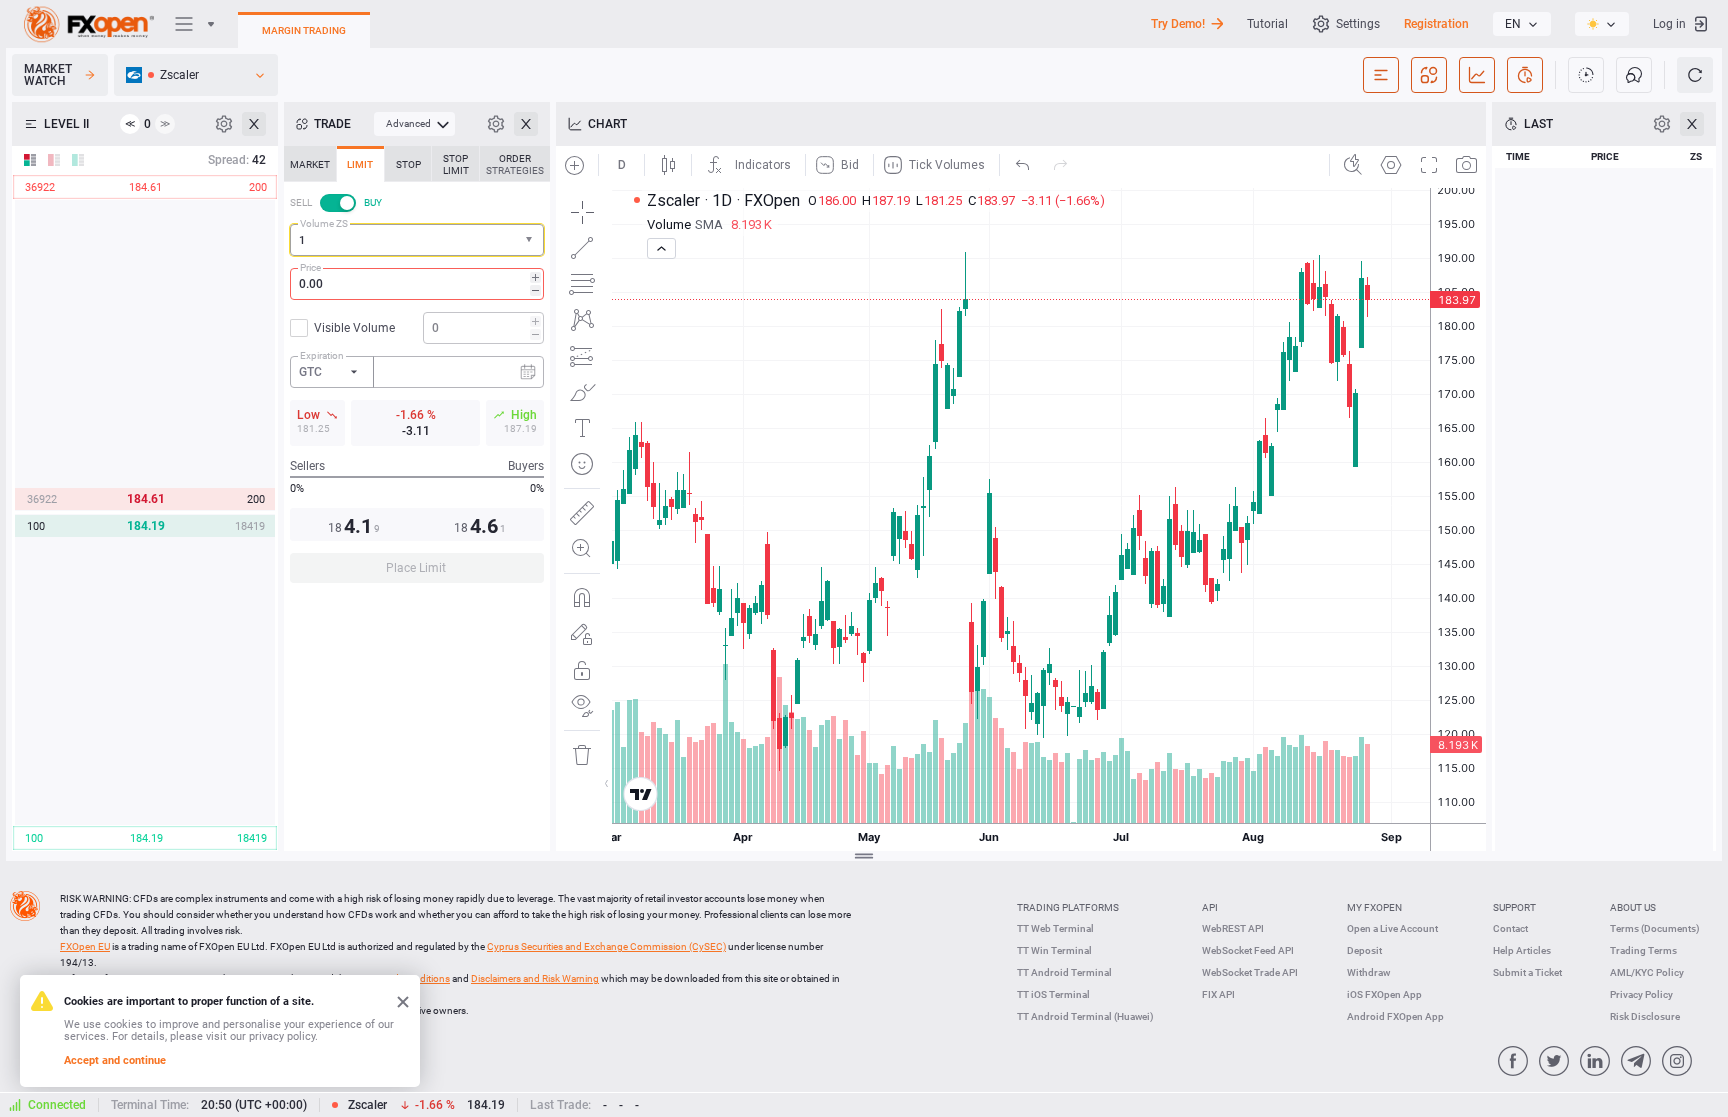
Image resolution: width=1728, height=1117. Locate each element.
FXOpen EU (85, 946)
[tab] (310, 164)
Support (1514, 907)
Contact (1510, 928)
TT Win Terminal (1054, 950)
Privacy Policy (1641, 994)
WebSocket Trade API (1250, 972)
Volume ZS (324, 223)
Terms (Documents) (1655, 928)
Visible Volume (354, 328)
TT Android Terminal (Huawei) (1085, 1016)
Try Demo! (1178, 24)
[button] (531, 240)
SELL (301, 202)
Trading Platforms (1068, 907)
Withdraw (1368, 972)
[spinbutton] (417, 284)
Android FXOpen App (1395, 1016)
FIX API (1218, 994)
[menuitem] (414, 124)
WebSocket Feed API (1248, 950)
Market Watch (48, 75)
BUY (373, 202)
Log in (1669, 24)
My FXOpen (1374, 907)
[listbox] (1522, 24)
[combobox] (417, 240)
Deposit (1364, 950)
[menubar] (414, 124)
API (1210, 907)
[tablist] (417, 370)
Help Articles (1522, 950)
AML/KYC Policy (1647, 972)
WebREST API (1233, 928)
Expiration (322, 355)
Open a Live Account (1392, 928)
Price (310, 267)
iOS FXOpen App (1384, 994)
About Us (1633, 907)
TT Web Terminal (1055, 928)
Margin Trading (304, 30)
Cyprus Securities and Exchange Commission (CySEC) (606, 946)
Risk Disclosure (1645, 1016)
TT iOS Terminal (1053, 994)
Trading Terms (1643, 950)
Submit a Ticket (1527, 972)
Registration (1436, 24)
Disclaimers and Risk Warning (535, 978)
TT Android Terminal (1064, 972)
